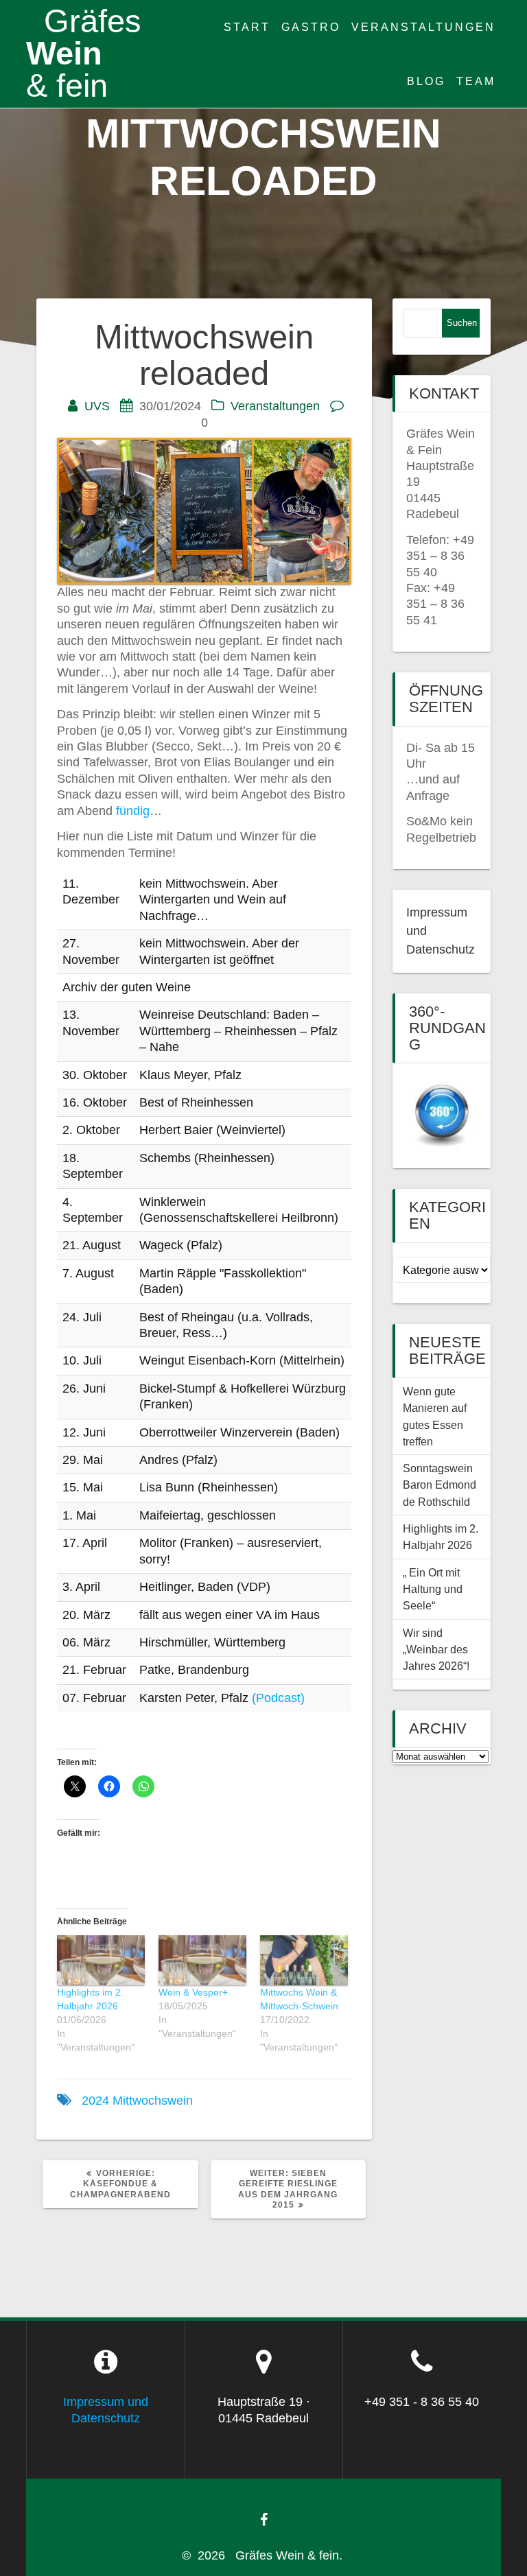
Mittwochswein (153, 2101)
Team (476, 81)
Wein (84, 54)
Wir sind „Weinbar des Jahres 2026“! (436, 1650)
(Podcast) (278, 1698)
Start (247, 27)
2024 (95, 2101)
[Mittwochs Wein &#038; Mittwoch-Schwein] (304, 1960)
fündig (131, 811)
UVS (97, 406)
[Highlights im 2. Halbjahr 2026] (101, 1960)
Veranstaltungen (423, 27)
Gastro (311, 27)
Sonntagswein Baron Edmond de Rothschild (441, 1485)
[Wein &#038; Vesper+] (202, 1960)
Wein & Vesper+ (193, 1992)
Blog (426, 81)
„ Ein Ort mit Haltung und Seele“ (433, 1589)
